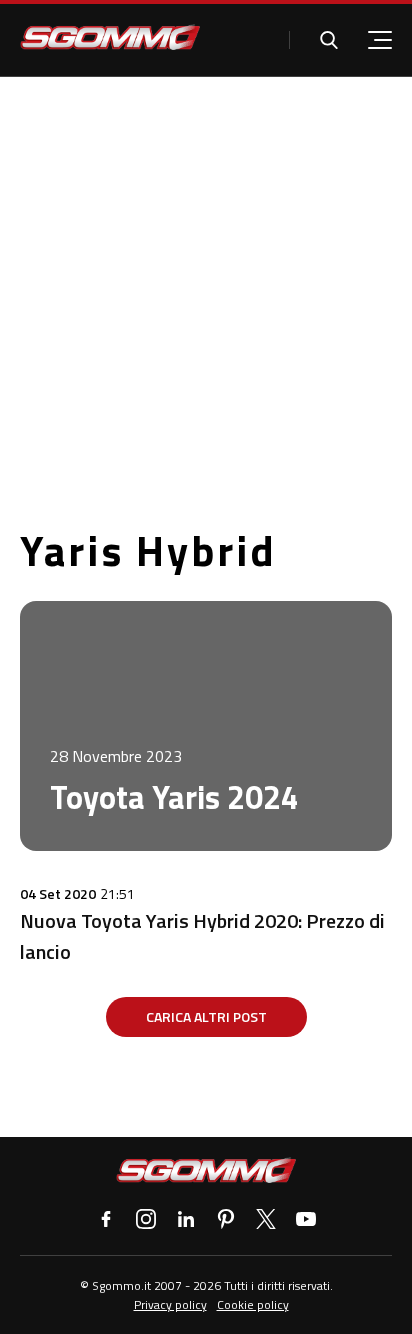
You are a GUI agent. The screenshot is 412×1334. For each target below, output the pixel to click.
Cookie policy (253, 1304)
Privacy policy (170, 1304)
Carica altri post (206, 1016)
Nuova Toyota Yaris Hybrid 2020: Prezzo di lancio (202, 936)
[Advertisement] (206, 293)
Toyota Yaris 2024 (174, 797)
